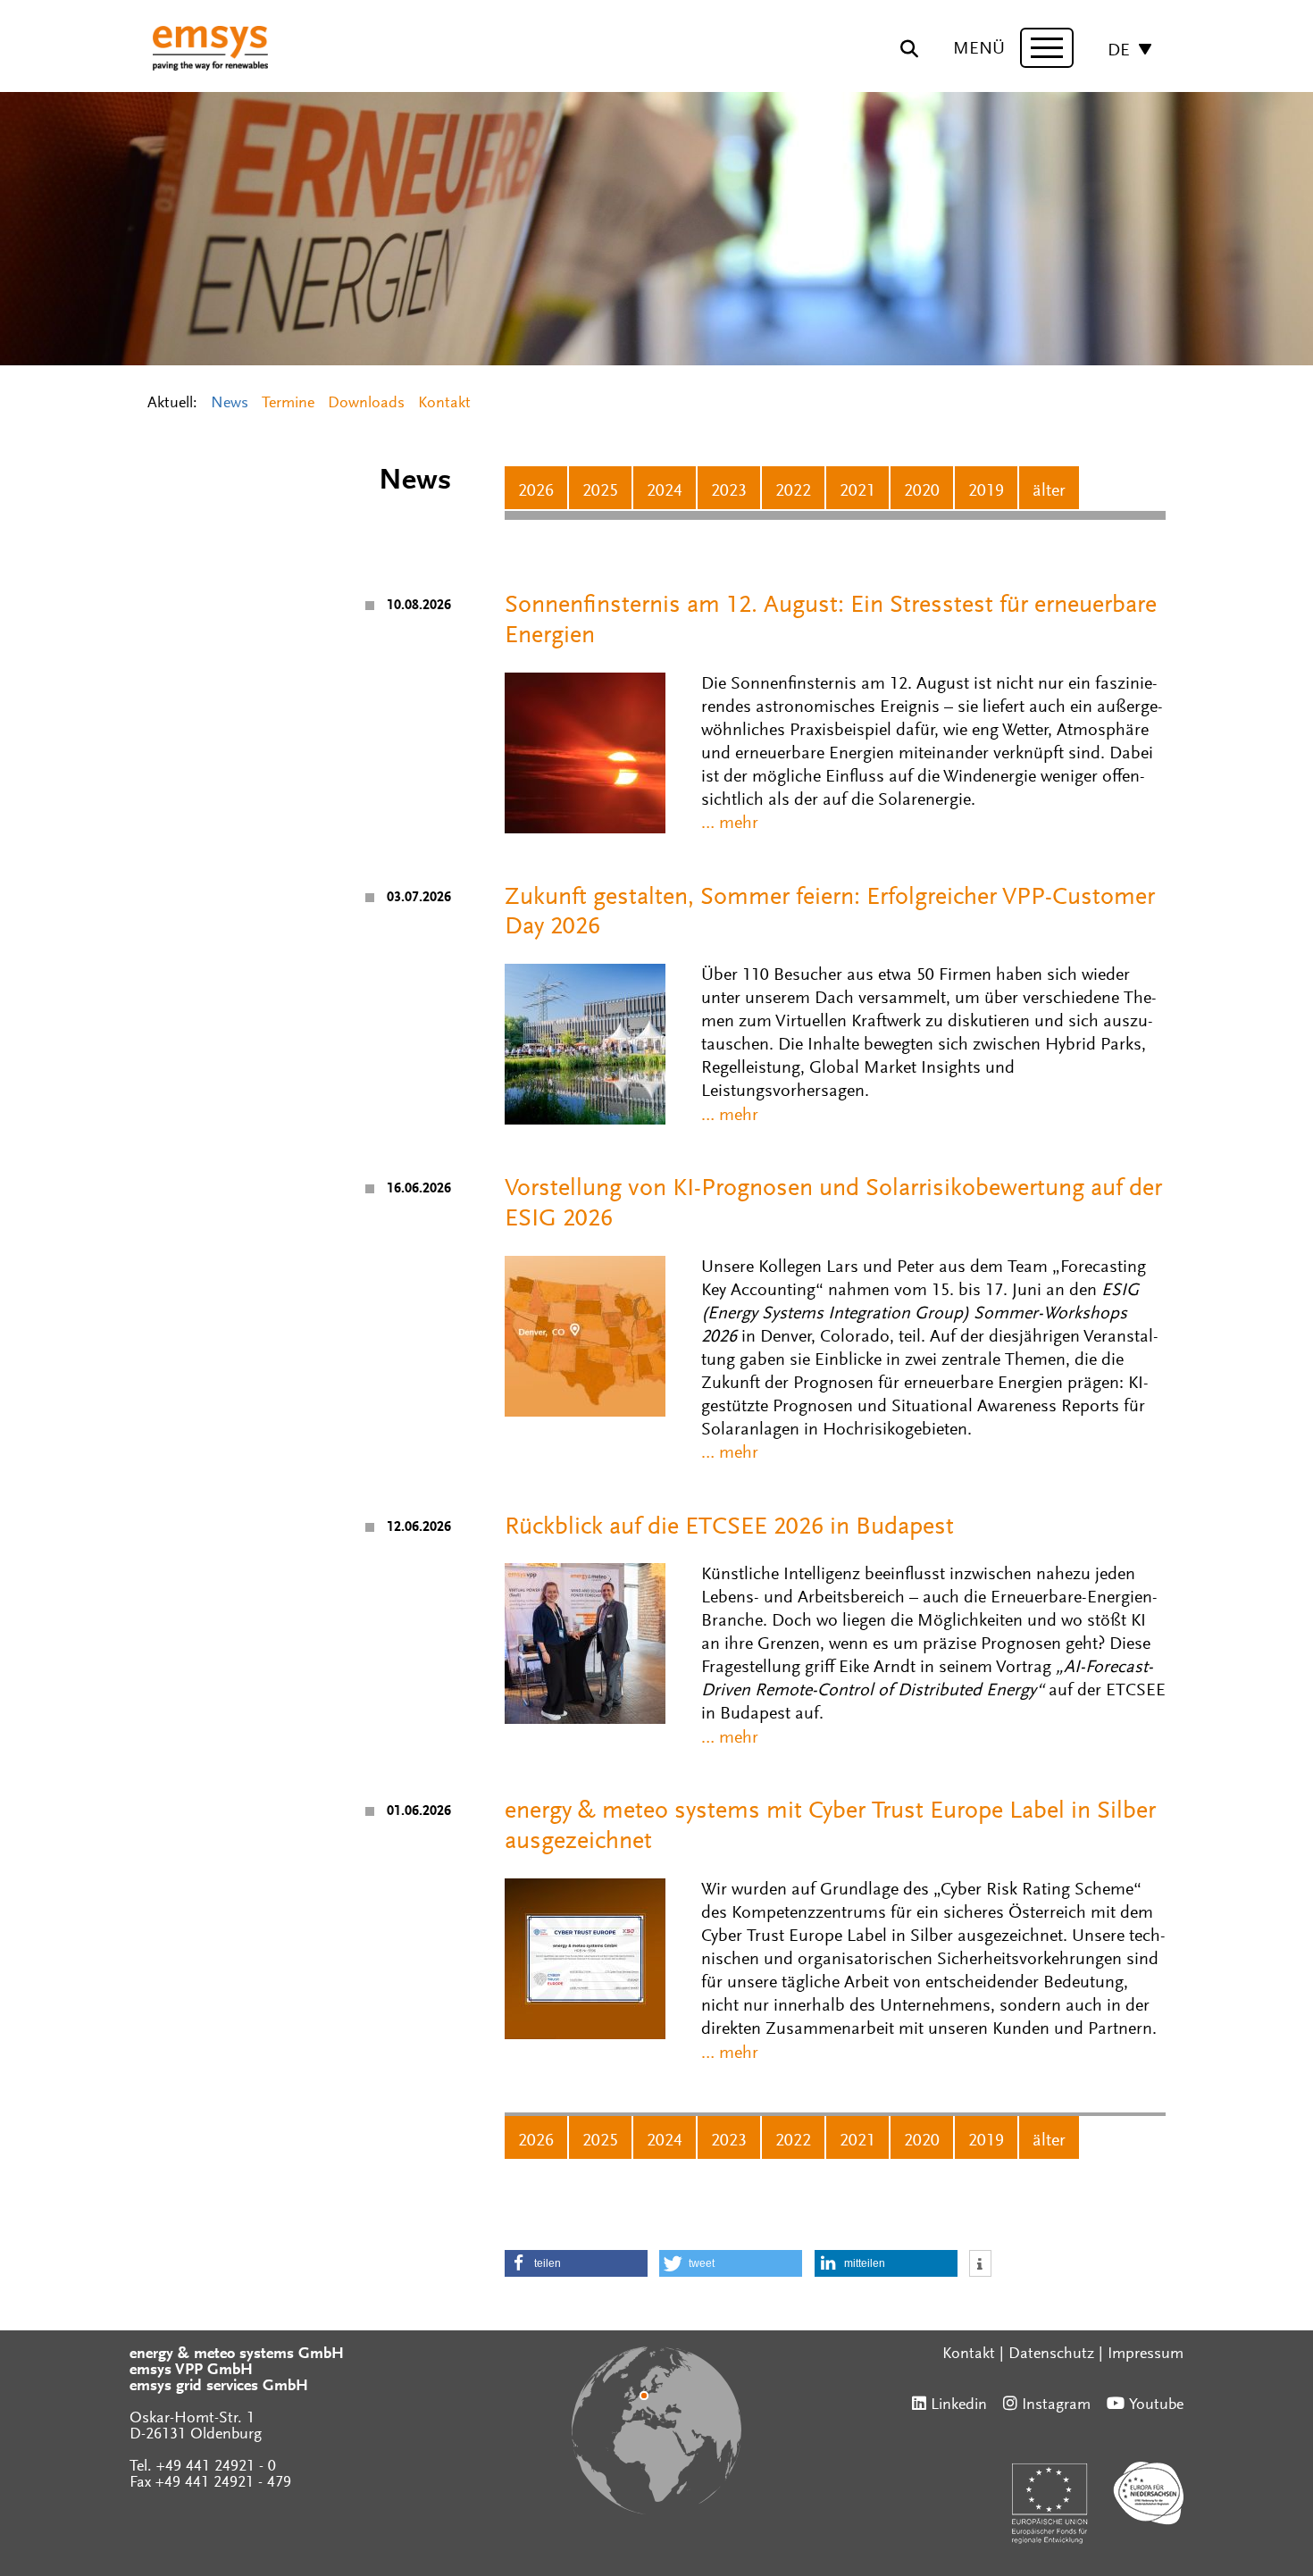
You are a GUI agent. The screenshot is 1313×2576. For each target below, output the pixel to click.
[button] (576, 2263)
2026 (536, 491)
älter (1049, 491)
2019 (986, 491)
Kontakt (444, 404)
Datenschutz (1051, 2354)
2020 (922, 491)
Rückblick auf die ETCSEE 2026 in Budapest (729, 1527)
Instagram (1056, 2405)
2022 (793, 491)
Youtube (1156, 2405)
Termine (288, 404)
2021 (857, 491)
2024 (665, 491)
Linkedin (959, 2405)
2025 (600, 491)
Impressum (1146, 2354)
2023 (729, 491)
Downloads (366, 404)
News (230, 404)
